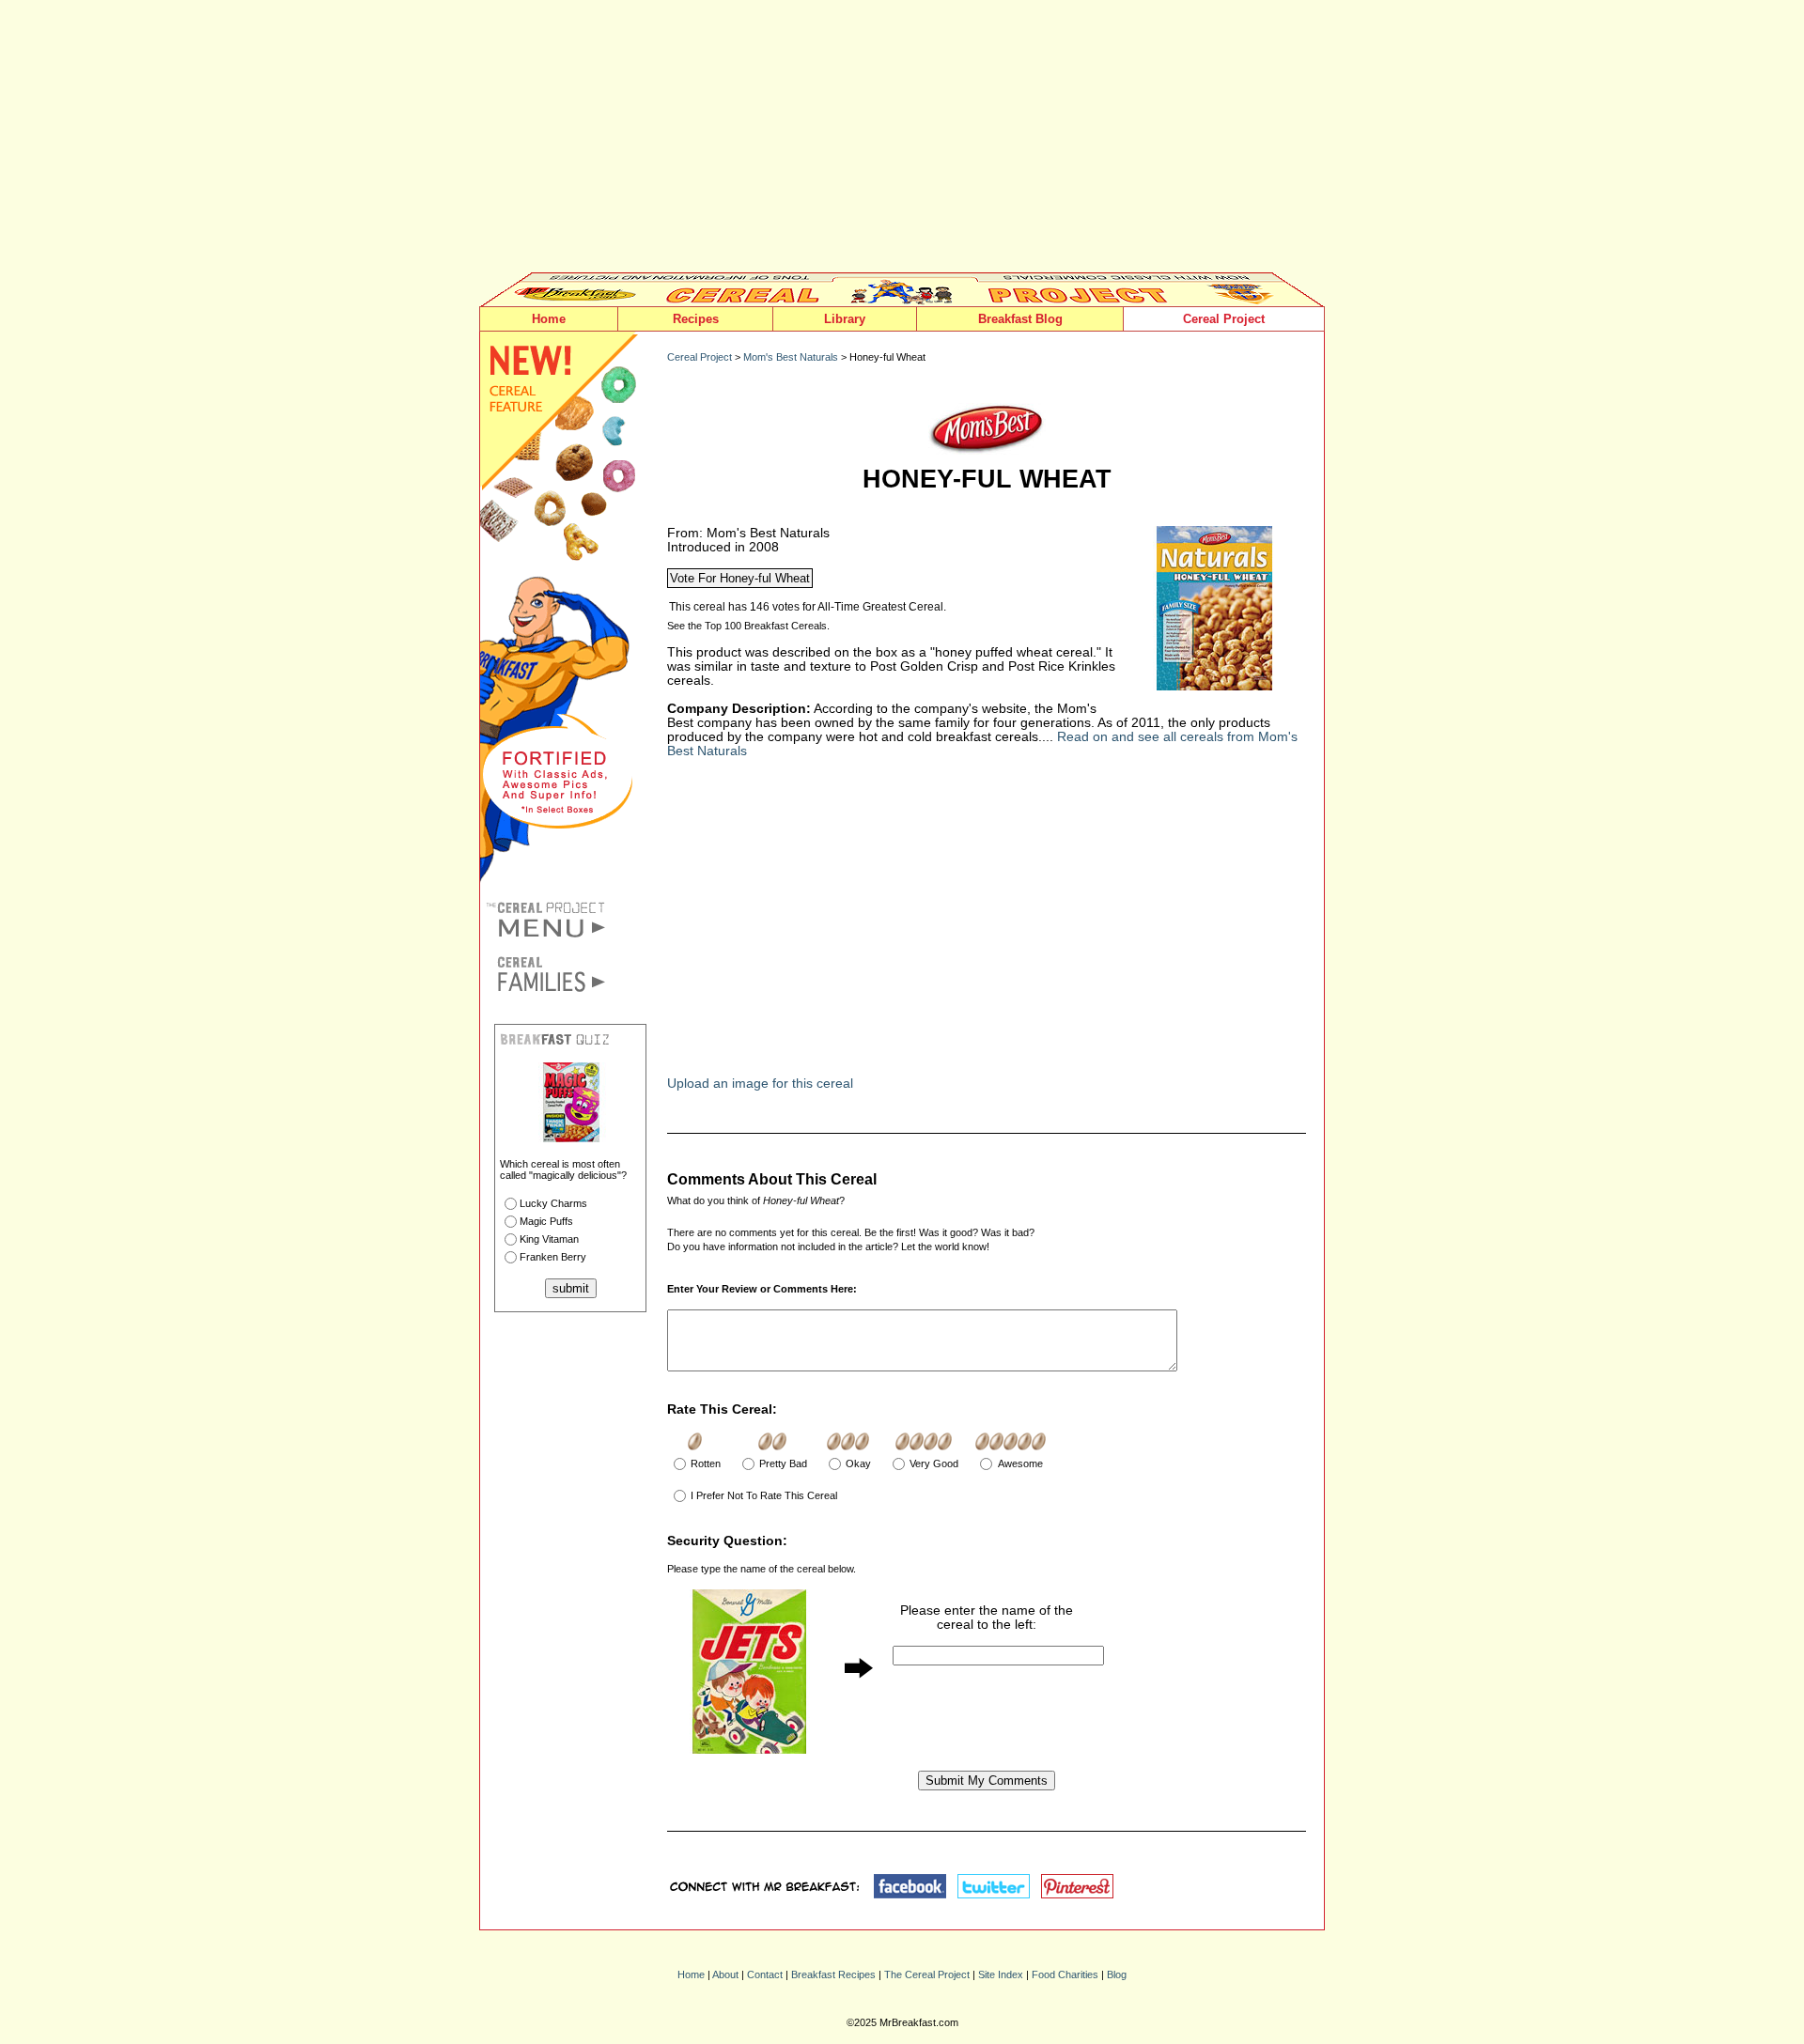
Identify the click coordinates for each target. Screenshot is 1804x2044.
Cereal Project (1224, 319)
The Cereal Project (927, 1974)
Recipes (696, 319)
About (725, 1974)
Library (845, 319)
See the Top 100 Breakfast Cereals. (748, 626)
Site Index (1001, 1974)
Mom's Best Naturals (791, 357)
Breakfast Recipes (833, 1974)
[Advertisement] (902, 141)
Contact (765, 1974)
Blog (1117, 1974)
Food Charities (1065, 1974)
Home (549, 319)
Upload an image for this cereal (760, 1084)
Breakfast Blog (1020, 319)
